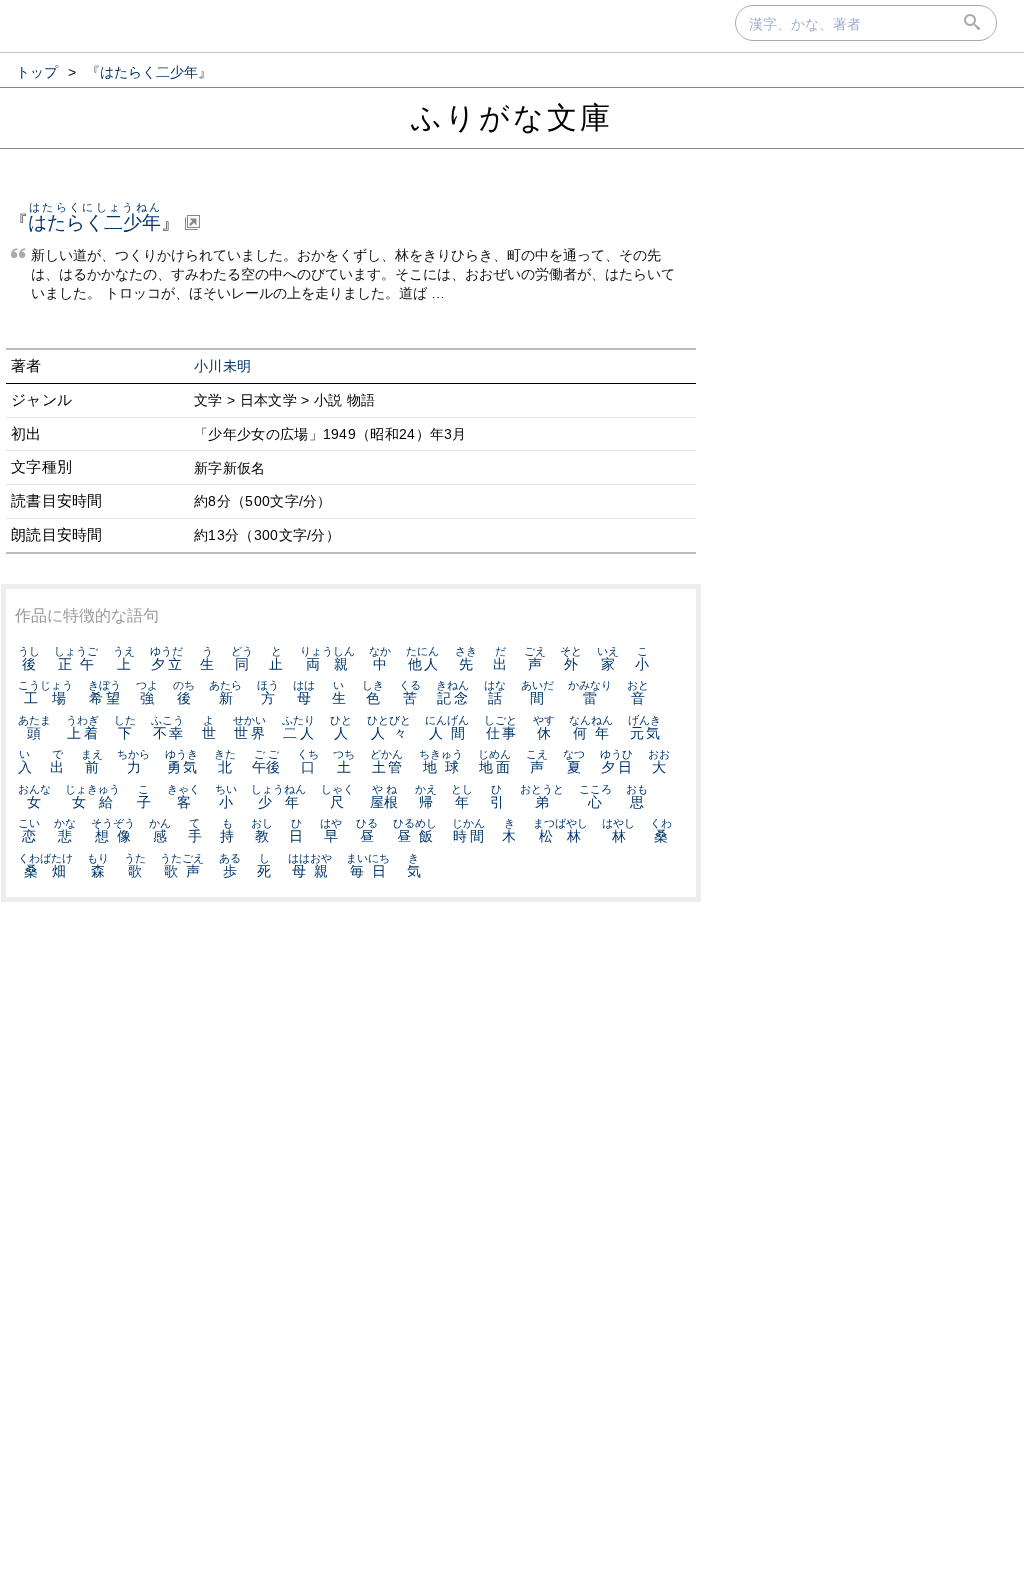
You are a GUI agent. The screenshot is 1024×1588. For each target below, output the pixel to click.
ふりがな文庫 (512, 117)
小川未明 (222, 366)
